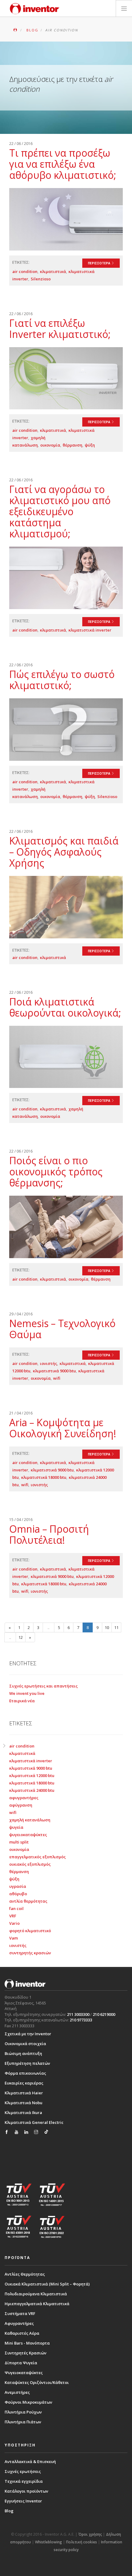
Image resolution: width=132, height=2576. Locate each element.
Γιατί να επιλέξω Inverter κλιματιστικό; (60, 329)
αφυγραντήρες (24, 1798)
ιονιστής (49, 1363)
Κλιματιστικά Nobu (23, 2103)
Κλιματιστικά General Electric (34, 2122)
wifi (57, 1378)
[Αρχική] (35, 9)
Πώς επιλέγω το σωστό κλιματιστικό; (62, 680)
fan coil (16, 1908)
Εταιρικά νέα (22, 1701)
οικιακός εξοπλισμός (30, 1864)
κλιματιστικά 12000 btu (32, 1776)
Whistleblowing (49, 2542)
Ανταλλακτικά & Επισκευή (30, 2462)
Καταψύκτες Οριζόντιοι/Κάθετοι (37, 2382)
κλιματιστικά (53, 271)
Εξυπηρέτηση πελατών (27, 2063)
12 (21, 1637)
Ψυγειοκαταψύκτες (24, 2373)
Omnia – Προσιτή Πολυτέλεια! (49, 1534)
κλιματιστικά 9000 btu (54, 1371)
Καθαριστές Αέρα (22, 2333)
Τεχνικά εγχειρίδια (24, 2481)
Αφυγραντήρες (19, 2323)
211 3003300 (78, 2014)
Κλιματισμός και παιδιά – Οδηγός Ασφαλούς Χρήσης (64, 852)
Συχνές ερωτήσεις (23, 2471)
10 (107, 1627)
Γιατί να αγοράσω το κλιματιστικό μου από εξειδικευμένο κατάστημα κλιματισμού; (60, 511)
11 (116, 1627)
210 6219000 (104, 2014)
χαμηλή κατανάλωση (30, 1820)
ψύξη (90, 445)
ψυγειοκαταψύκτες (28, 1835)
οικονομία (50, 445)
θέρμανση (72, 445)
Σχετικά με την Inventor (28, 2034)
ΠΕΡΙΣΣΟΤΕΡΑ (99, 263)
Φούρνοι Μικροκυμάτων (28, 2402)
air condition (25, 271)
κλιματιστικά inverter (90, 630)
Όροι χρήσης (90, 2534)
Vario (14, 1923)
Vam (14, 1938)
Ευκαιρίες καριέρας (24, 2083)
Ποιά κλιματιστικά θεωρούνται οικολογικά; (65, 1007)
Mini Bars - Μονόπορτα (27, 2343)
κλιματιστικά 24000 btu (32, 1790)
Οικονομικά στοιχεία (25, 2044)
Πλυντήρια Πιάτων (23, 2422)
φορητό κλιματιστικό (30, 1931)
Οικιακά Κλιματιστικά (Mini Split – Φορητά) (47, 2284)
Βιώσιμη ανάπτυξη (23, 2053)
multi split (19, 1842)
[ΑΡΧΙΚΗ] (16, 30)
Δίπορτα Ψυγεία (21, 2363)
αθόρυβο (18, 1894)
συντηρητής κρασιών (30, 1953)
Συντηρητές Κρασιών (25, 2353)
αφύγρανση (21, 1805)
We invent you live (27, 1693)
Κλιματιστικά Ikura (23, 2113)
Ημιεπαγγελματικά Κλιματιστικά (37, 2304)
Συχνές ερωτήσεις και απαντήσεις (43, 1686)
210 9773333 (81, 2020)
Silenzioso (41, 279)
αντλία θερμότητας (28, 1901)
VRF (13, 1916)
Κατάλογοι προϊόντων (26, 2491)
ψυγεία (16, 1827)
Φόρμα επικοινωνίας (25, 2073)
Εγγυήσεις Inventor (23, 2501)
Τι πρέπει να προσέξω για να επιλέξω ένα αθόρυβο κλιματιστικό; (63, 164)
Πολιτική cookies (82, 2542)
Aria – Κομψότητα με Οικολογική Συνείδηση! (63, 1428)
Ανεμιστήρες (17, 2392)
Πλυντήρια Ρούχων (23, 2412)
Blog (9, 2511)
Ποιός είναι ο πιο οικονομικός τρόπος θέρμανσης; (56, 1172)
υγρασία (18, 1886)
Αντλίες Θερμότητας (25, 2274)
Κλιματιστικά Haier (24, 2093)
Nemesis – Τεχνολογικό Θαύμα (62, 1329)
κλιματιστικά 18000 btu (44, 1477)
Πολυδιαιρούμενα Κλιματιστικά (36, 2294)
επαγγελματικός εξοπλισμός (37, 1857)
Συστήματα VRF (20, 2313)
